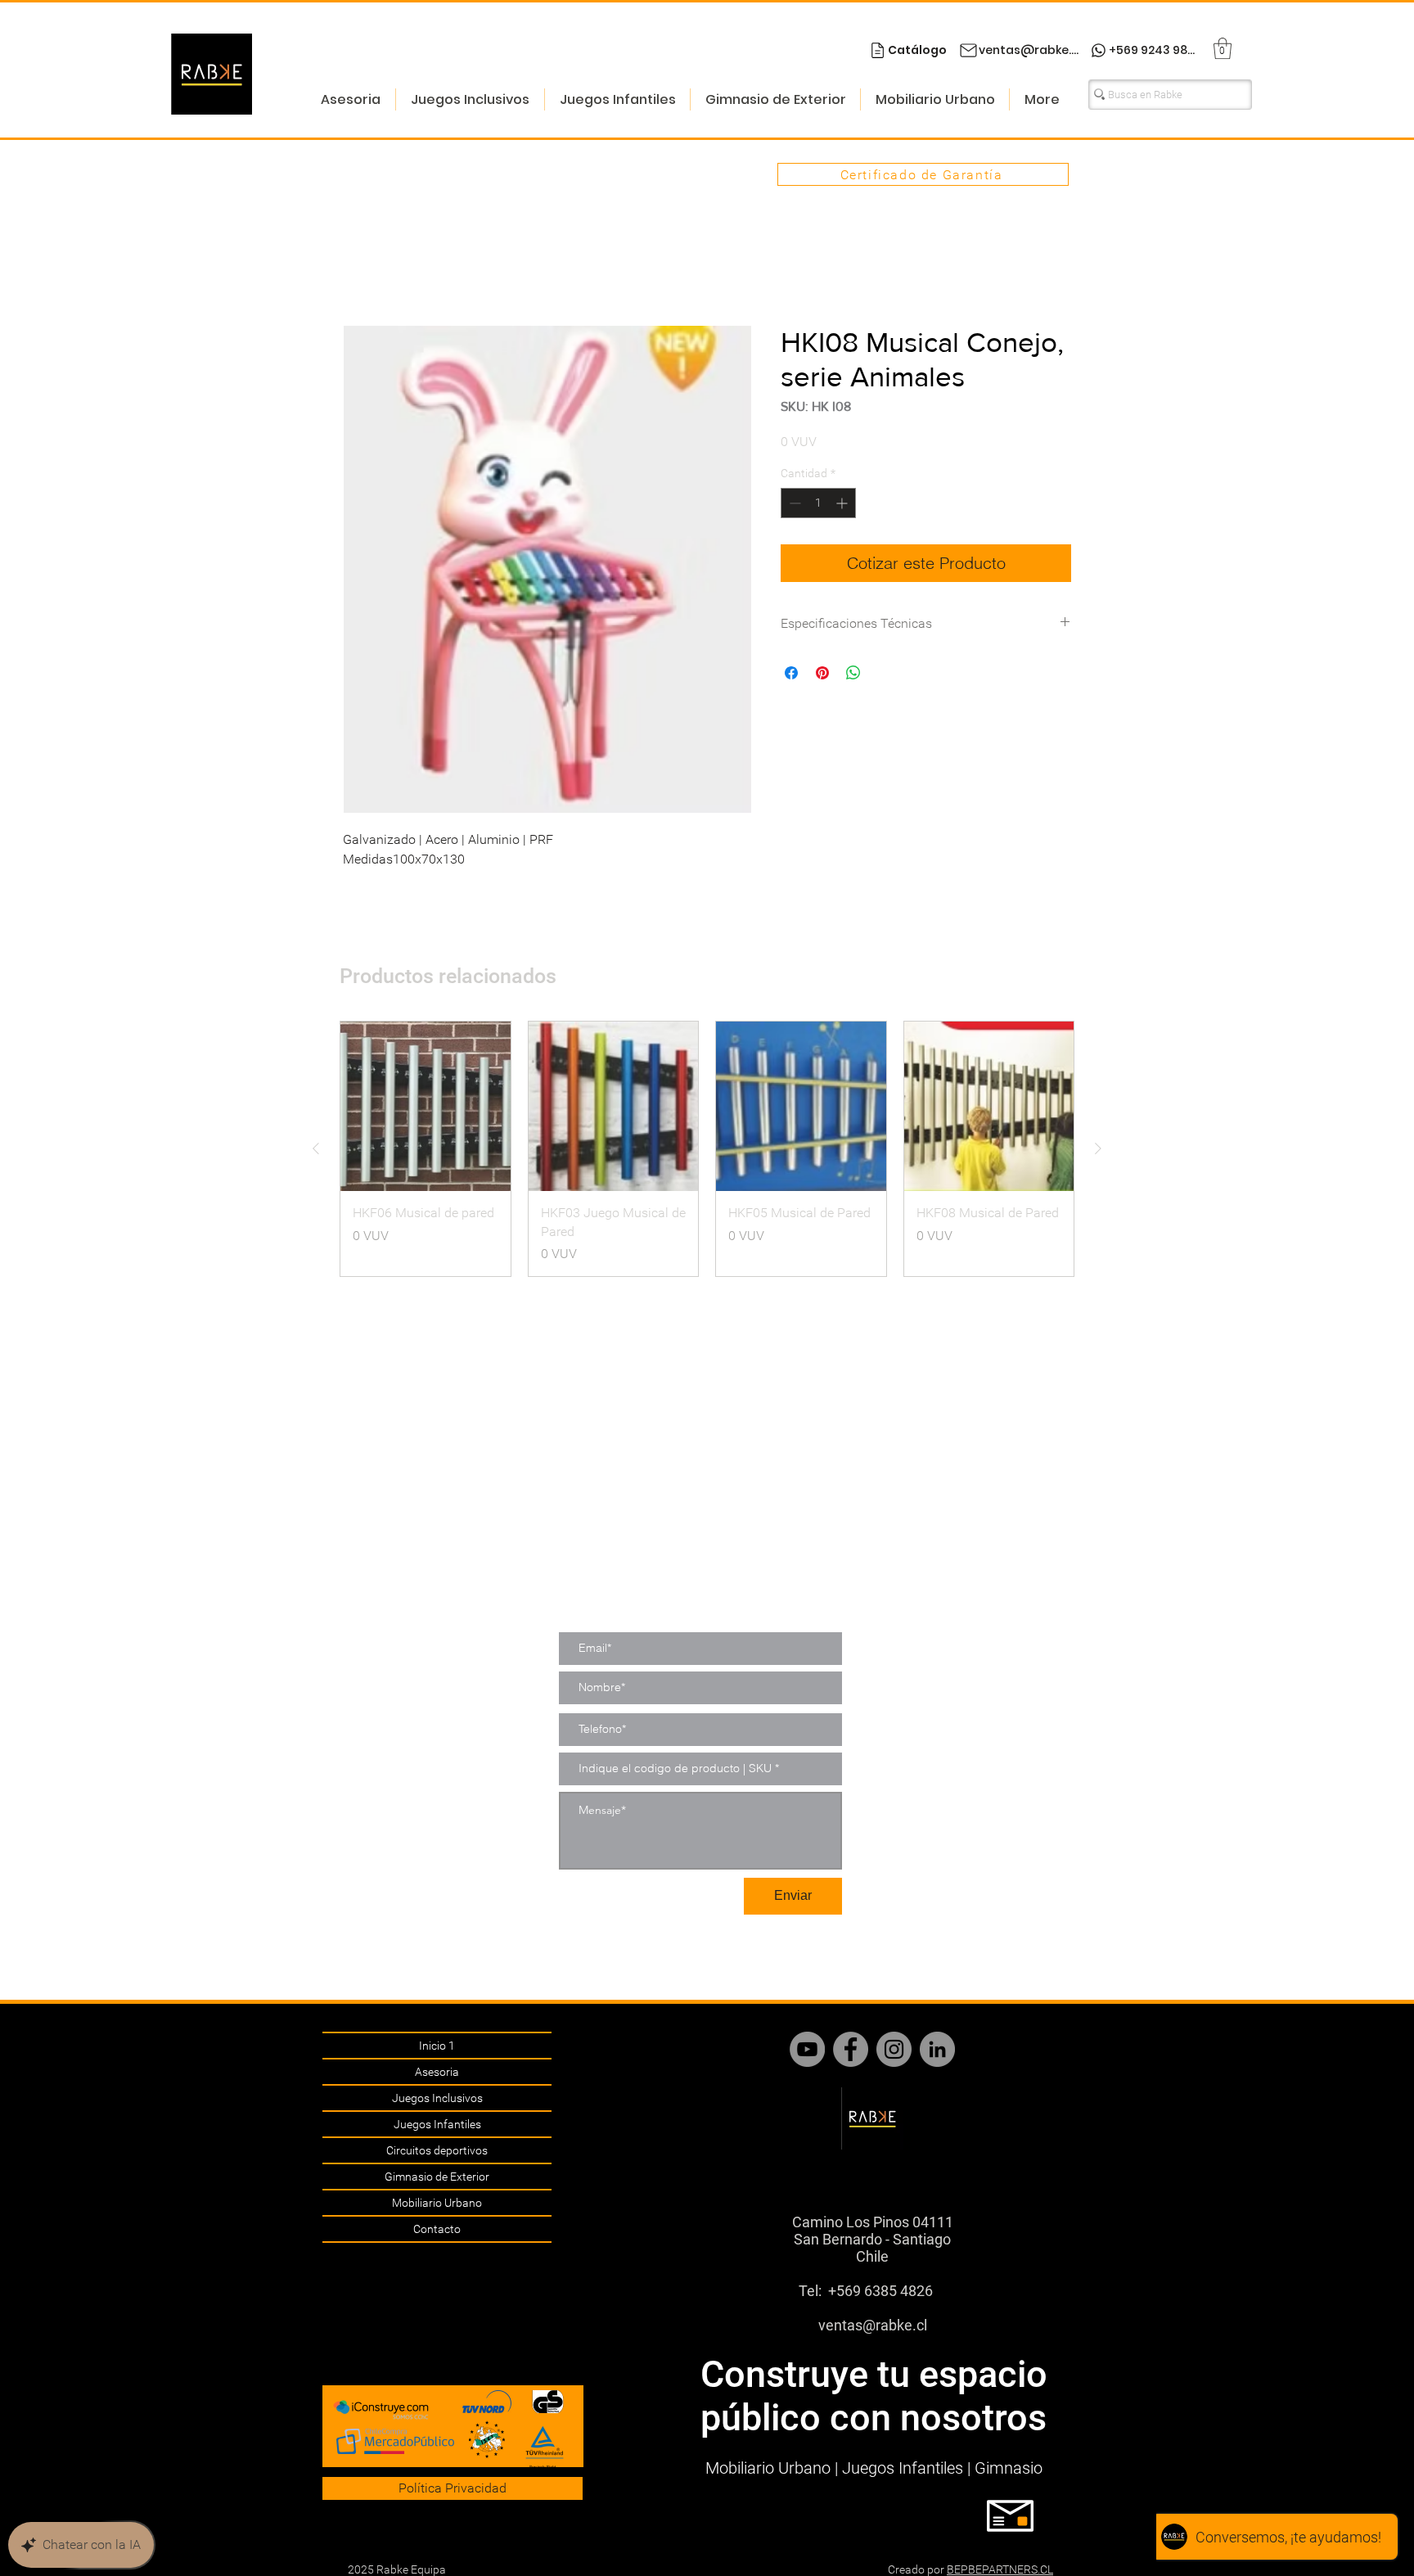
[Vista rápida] (426, 1108)
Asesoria (437, 2072)
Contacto (437, 2229)
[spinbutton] (818, 505)
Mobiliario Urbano (437, 2203)
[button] (1223, 48)
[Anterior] (316, 1150)
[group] (707, 1150)
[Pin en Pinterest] (822, 674)
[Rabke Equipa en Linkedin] (937, 2049)
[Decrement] (793, 505)
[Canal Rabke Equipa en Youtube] (807, 2049)
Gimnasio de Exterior (437, 2177)
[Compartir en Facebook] (791, 674)
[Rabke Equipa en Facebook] (851, 2049)
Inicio (358, 266)
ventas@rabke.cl (873, 2325)
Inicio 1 (437, 2046)
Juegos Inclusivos (437, 2098)
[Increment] (843, 505)
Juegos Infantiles (437, 2124)
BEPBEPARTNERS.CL (1000, 2569)
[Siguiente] (1098, 1150)
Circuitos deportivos (437, 2150)
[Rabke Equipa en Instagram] (894, 2049)
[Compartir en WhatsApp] (853, 674)
